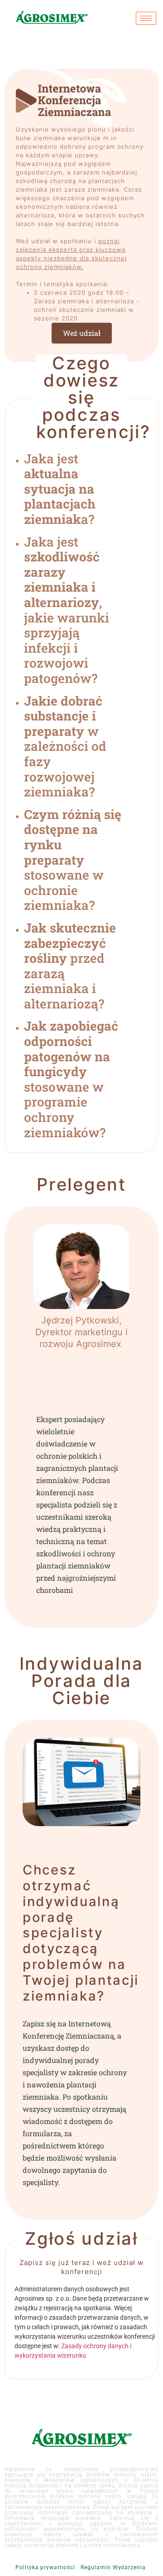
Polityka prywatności (45, 2567)
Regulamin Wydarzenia (113, 2567)
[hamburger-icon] (146, 18)
